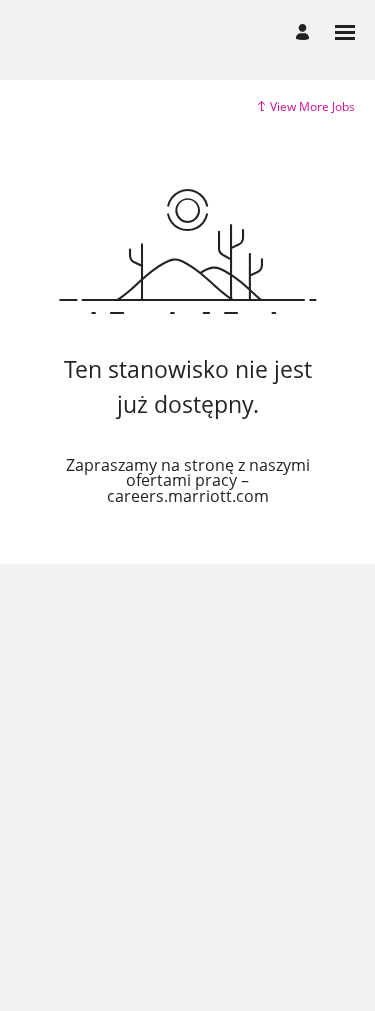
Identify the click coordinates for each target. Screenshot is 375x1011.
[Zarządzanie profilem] (305, 32)
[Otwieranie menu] (345, 32)
